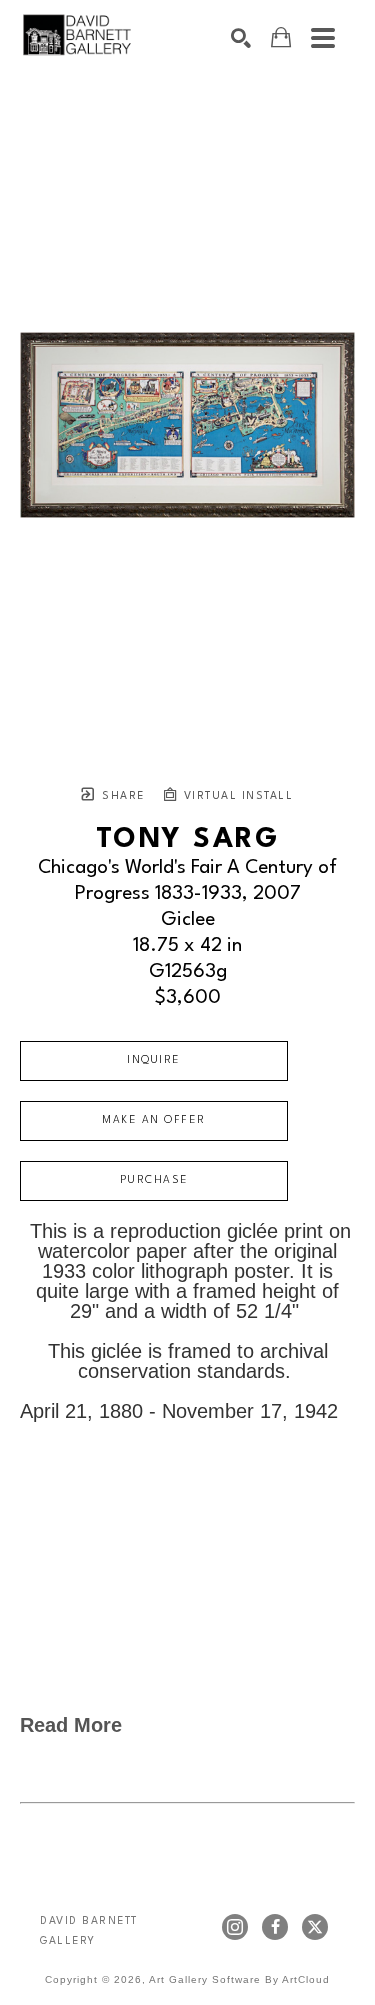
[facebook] (275, 1927)
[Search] (241, 38)
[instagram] (235, 1927)
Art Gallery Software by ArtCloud (239, 1979)
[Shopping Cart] (281, 37)
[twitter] (315, 1927)
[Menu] (323, 38)
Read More (71, 1725)
